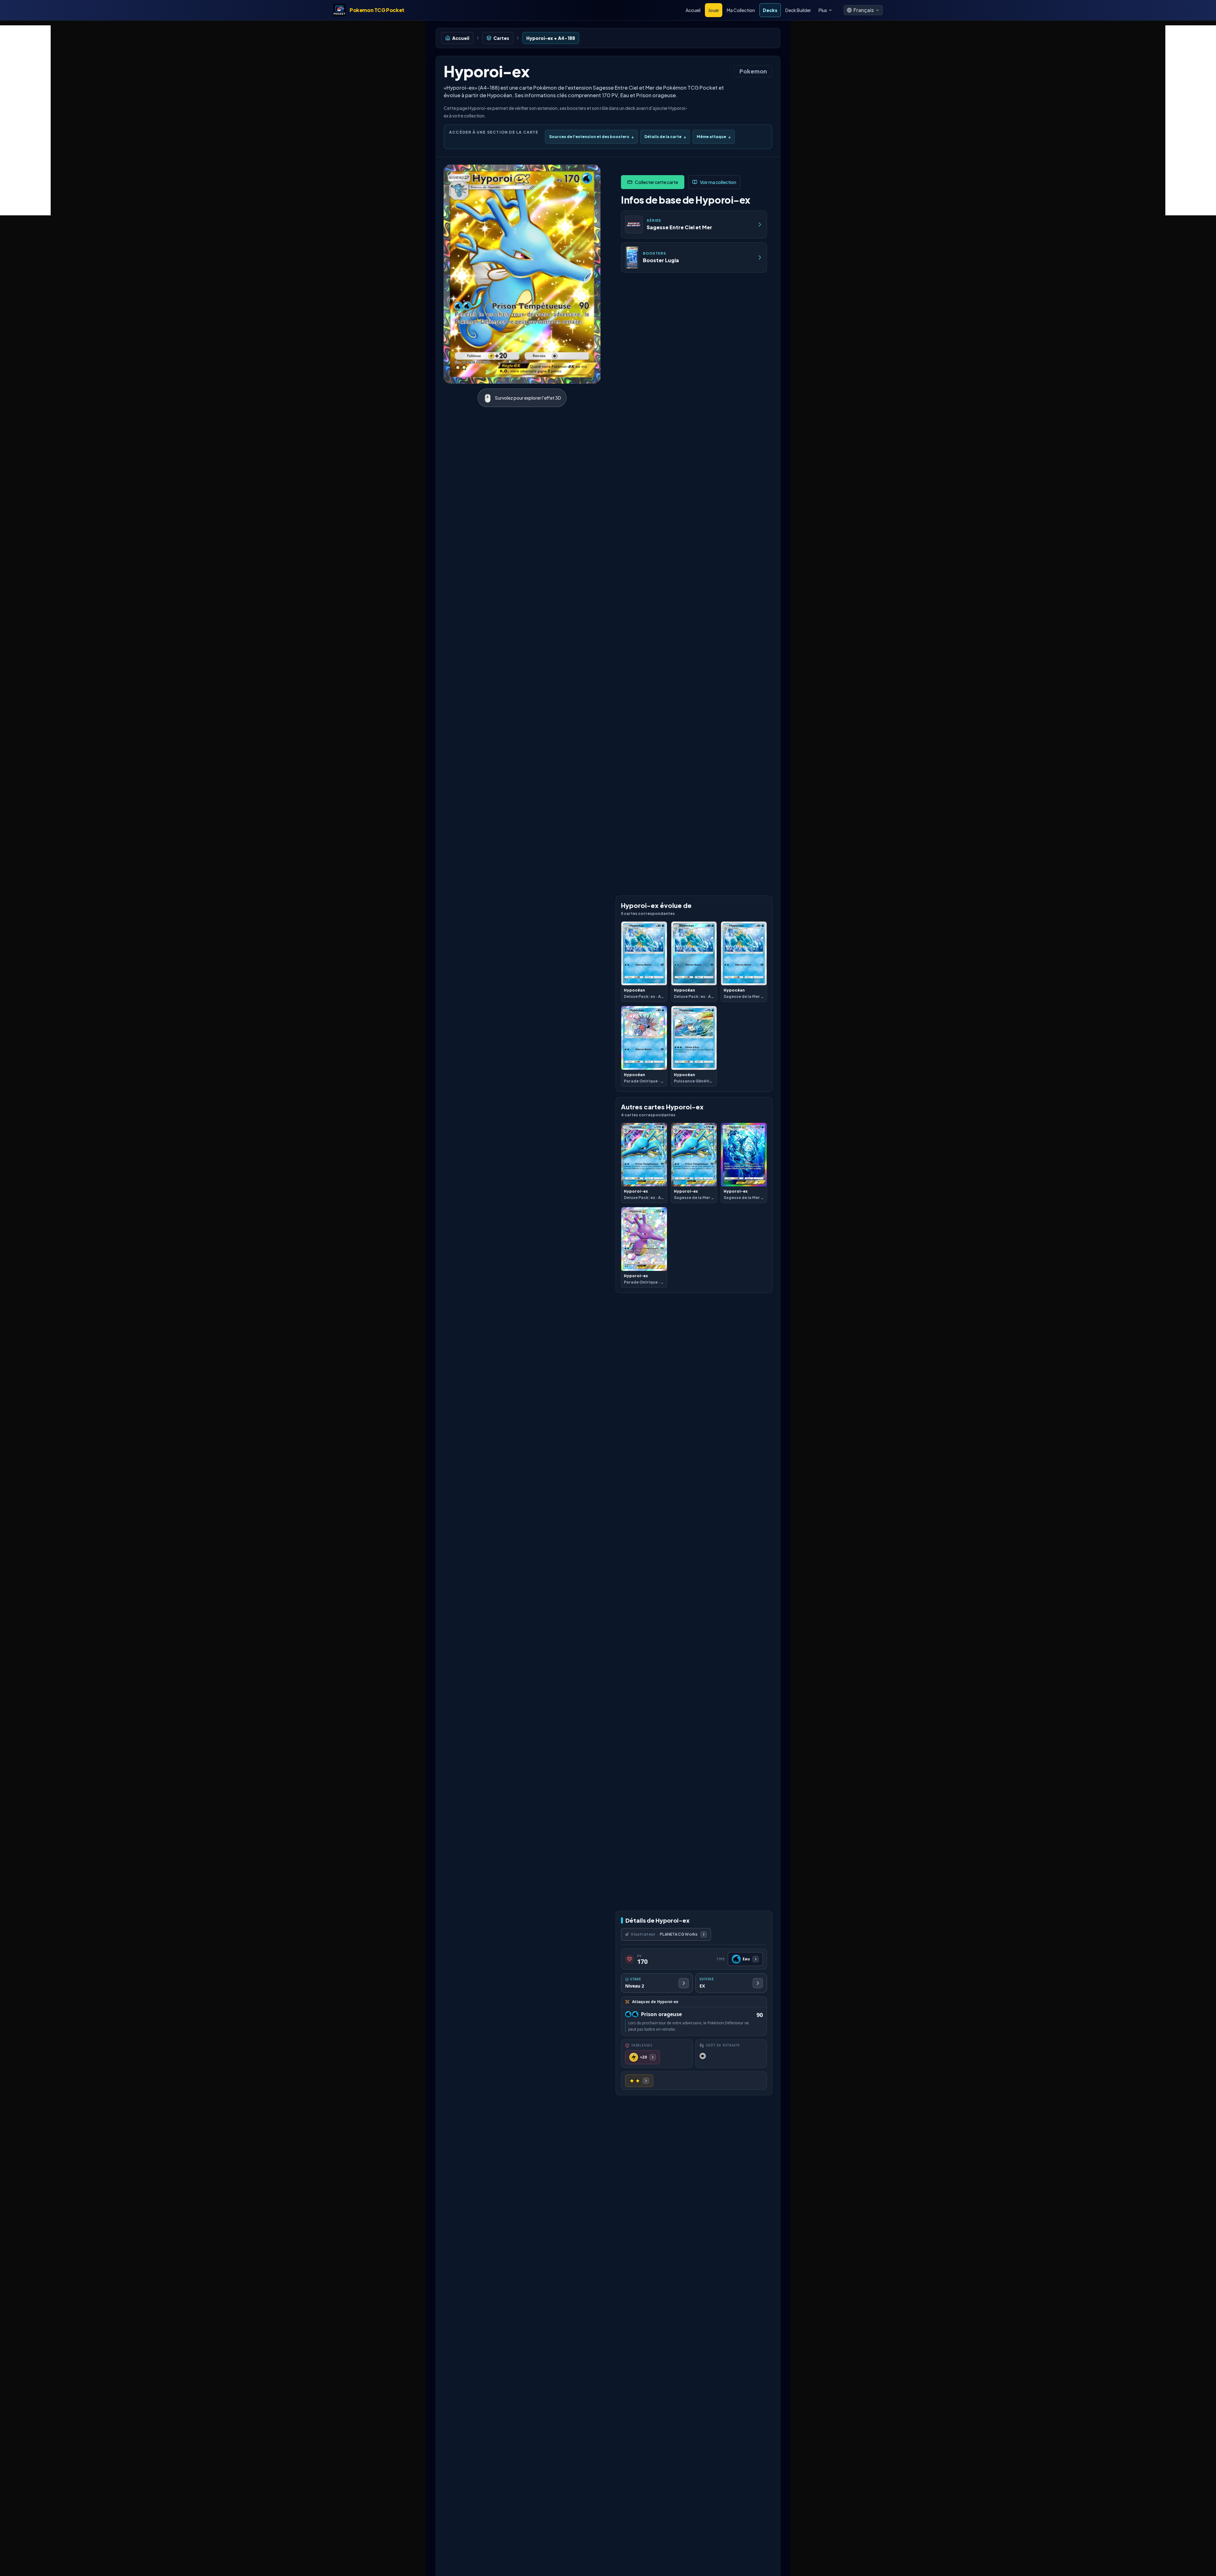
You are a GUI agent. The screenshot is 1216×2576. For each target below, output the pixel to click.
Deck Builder (798, 10)
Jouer (714, 10)
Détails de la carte (665, 137)
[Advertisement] (25, 120)
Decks (770, 10)
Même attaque (714, 137)
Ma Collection (741, 10)
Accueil (693, 10)
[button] (863, 10)
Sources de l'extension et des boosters (591, 137)
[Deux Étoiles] (639, 2081)
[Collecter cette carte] (653, 182)
